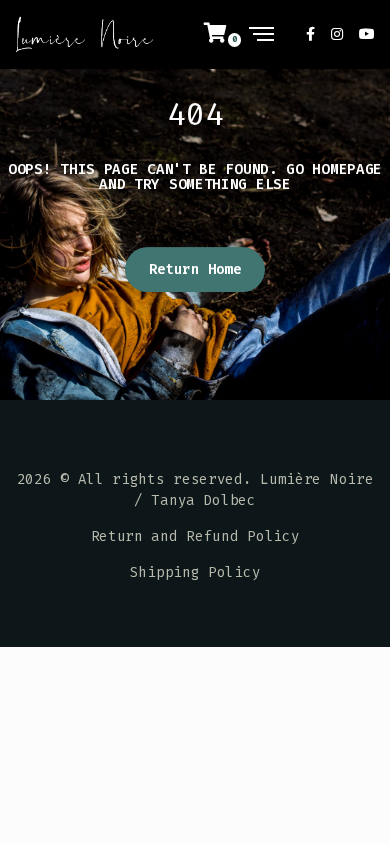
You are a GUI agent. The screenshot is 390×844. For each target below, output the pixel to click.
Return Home (195, 269)
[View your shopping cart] (226, 34)
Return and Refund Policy (195, 536)
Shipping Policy (195, 572)
